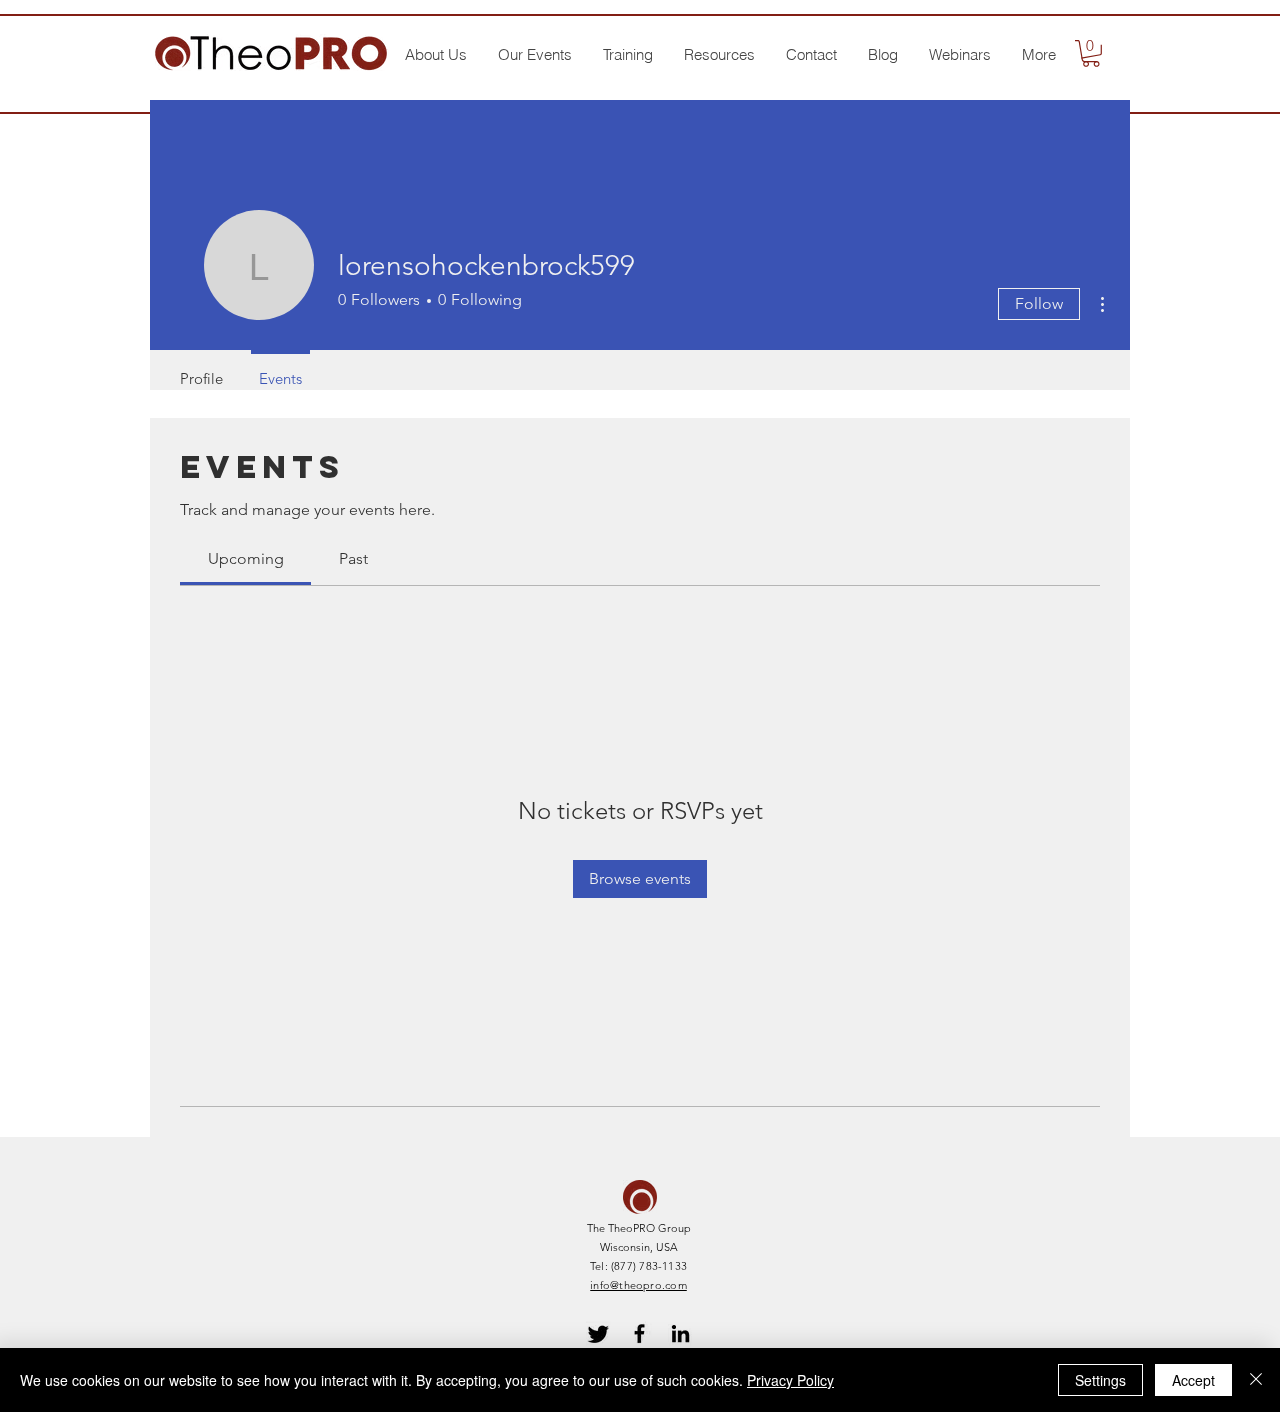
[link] (246, 558)
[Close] (1256, 1380)
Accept (1193, 1380)
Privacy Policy (790, 1380)
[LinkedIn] (680, 1333)
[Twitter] (598, 1333)
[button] (435, 55)
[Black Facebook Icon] (639, 1333)
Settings (1100, 1380)
